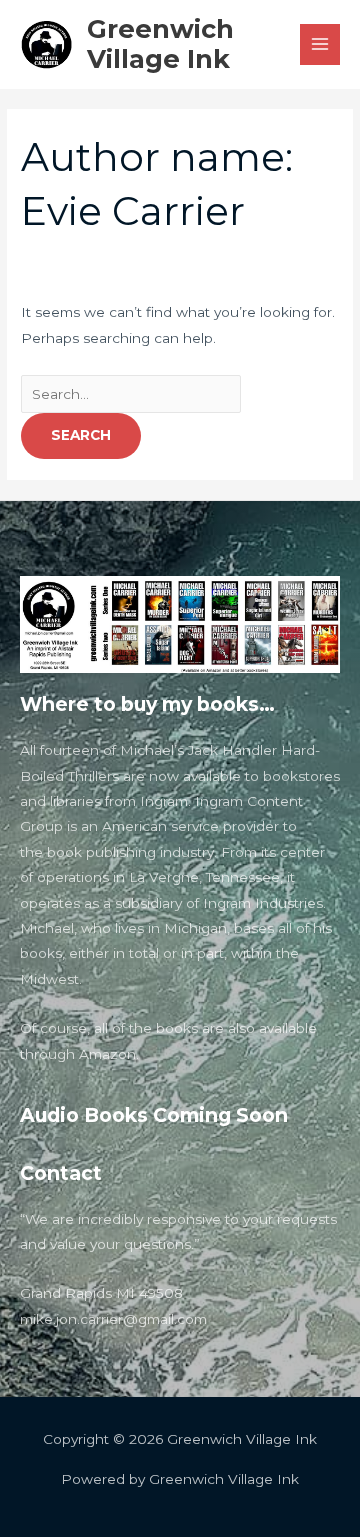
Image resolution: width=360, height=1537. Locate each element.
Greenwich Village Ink (160, 44)
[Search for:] (131, 394)
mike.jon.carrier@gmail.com (113, 1319)
